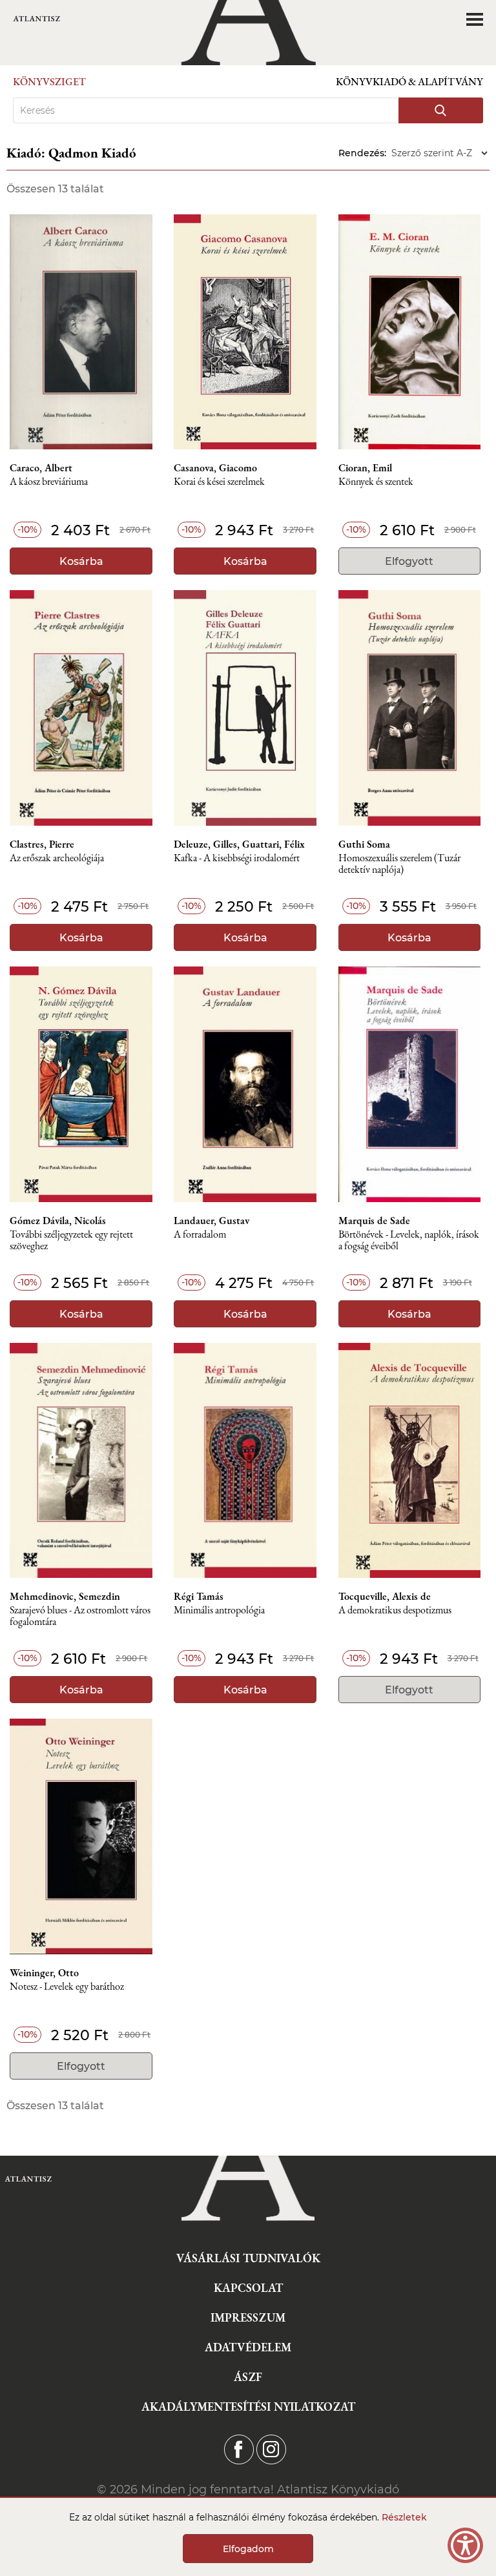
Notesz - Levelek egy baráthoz (67, 1987)
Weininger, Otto (44, 1973)
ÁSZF (248, 2377)
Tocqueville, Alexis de (385, 1597)
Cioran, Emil (365, 468)
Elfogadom (248, 2549)
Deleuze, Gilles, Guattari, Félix (239, 844)
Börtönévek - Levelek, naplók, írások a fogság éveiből (409, 1241)
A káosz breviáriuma (49, 482)
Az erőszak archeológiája (57, 858)
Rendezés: (362, 153)
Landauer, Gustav (212, 1221)
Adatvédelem (248, 2347)
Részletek (404, 2517)
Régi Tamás (199, 1597)
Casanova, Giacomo (215, 468)
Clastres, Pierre (42, 844)
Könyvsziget (49, 82)
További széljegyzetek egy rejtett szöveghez (71, 1241)
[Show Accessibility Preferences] (465, 2545)
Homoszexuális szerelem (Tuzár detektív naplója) (399, 864)
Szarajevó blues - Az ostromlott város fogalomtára (80, 1616)
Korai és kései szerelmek (219, 482)
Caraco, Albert (41, 468)
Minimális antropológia (219, 1610)
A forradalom (200, 1235)
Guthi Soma (364, 844)
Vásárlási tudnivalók (248, 2258)
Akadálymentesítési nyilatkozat (248, 2407)
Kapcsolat (248, 2288)
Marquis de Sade (374, 1221)
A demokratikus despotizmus (395, 1610)
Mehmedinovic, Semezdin (65, 1597)
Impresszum (248, 2317)
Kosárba (81, 561)
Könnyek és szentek (376, 482)
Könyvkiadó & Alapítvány (409, 82)
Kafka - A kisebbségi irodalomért (237, 858)
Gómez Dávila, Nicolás (58, 1221)
